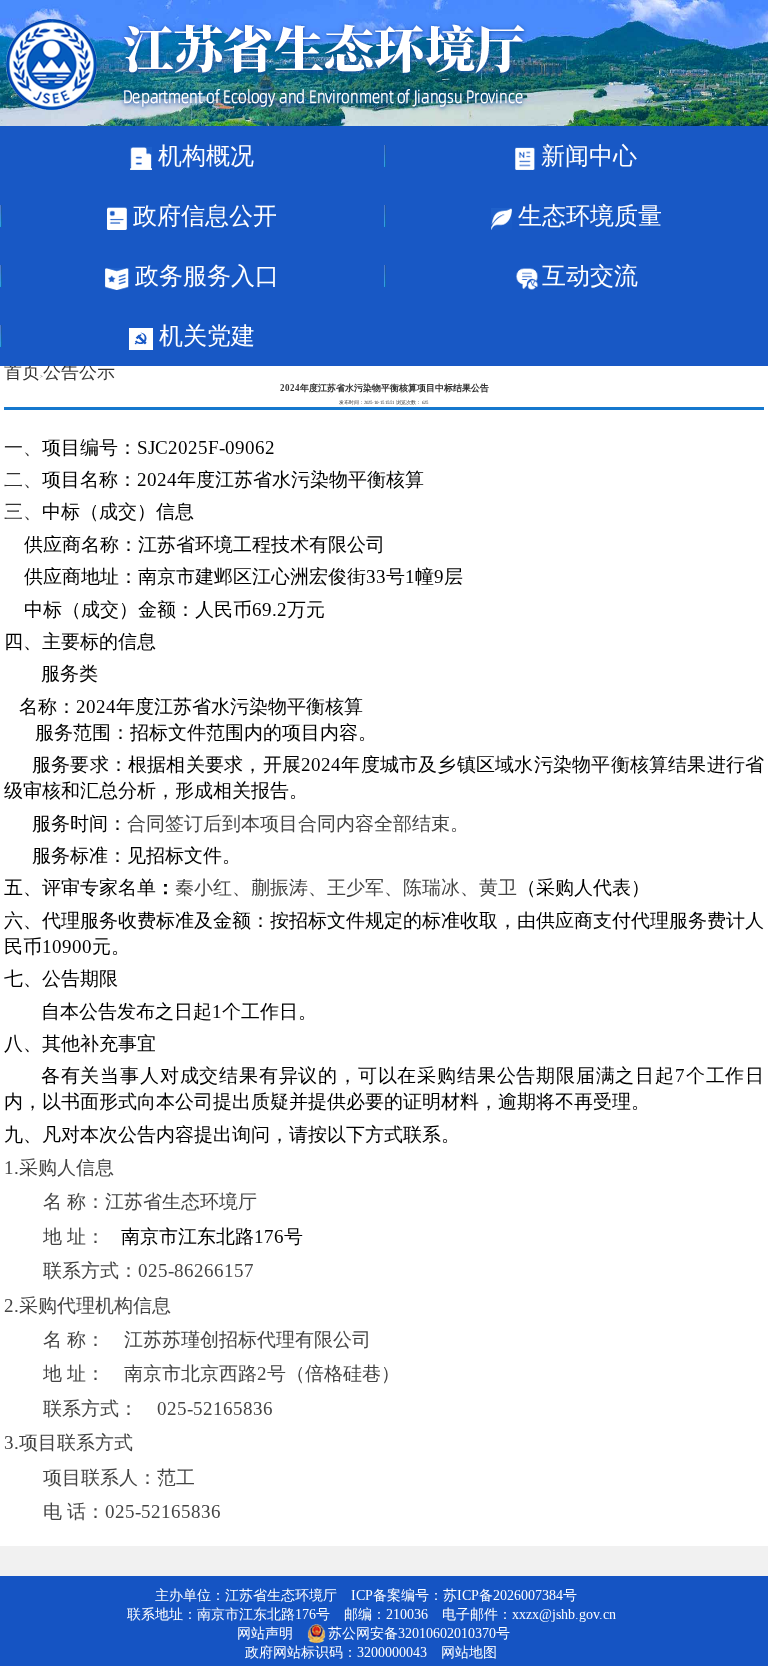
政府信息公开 (202, 216)
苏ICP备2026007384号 (510, 1595)
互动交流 (590, 276)
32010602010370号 (454, 1633)
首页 (22, 372)
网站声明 (265, 1633)
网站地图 (469, 1652)
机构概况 (203, 156)
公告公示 (79, 372)
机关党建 (204, 336)
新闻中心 (586, 156)
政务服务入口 (204, 276)
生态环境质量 (587, 216)
